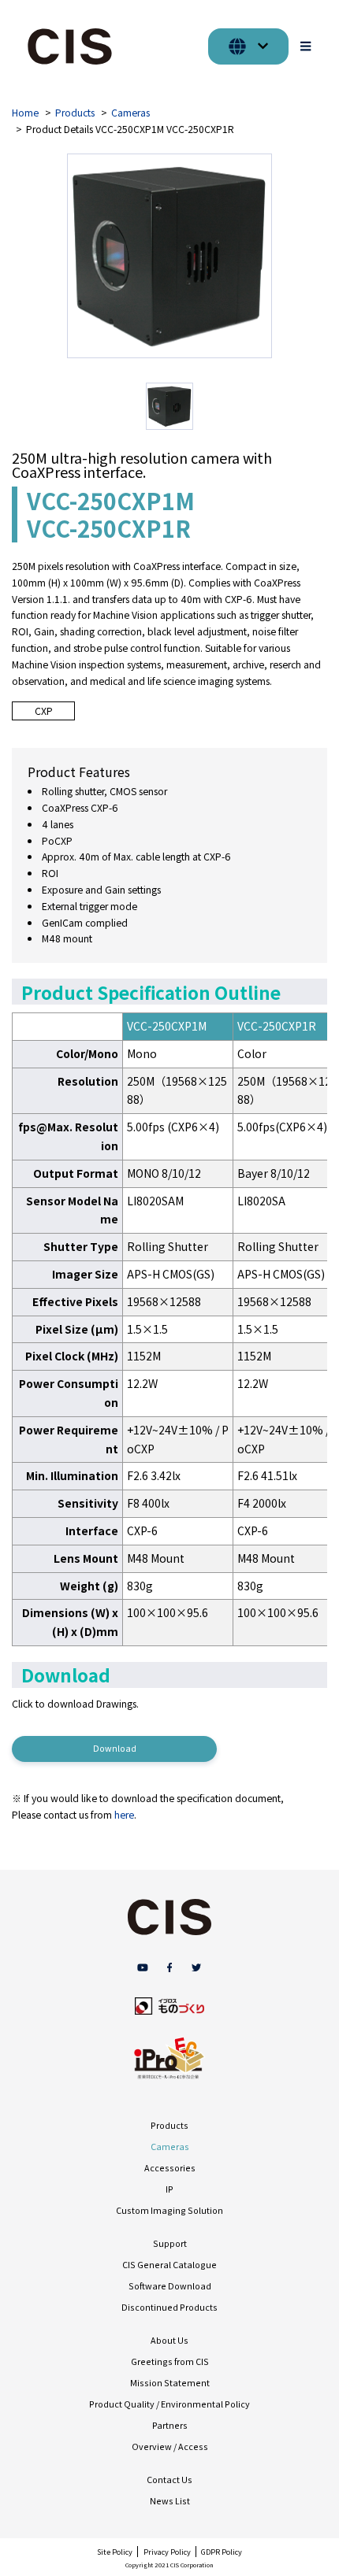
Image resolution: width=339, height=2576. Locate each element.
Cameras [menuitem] (170, 2147)
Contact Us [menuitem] (169, 2480)
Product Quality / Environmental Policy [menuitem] (169, 2404)
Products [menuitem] (169, 2125)
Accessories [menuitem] (170, 2168)
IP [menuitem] (169, 2189)
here (124, 1815)
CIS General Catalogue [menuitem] (169, 2265)
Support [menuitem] (170, 2243)
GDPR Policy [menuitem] (222, 2552)
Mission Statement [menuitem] (170, 2383)
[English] (248, 46)
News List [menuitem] (170, 2501)
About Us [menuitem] (169, 2340)
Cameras (130, 113)
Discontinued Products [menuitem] (169, 2307)
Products (75, 113)
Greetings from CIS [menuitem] (170, 2361)
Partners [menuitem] (170, 2425)
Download (115, 1748)
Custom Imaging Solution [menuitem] (169, 2210)
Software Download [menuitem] (170, 2286)
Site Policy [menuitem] (115, 2552)
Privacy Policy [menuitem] (167, 2552)
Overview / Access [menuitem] (170, 2446)
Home (25, 113)
